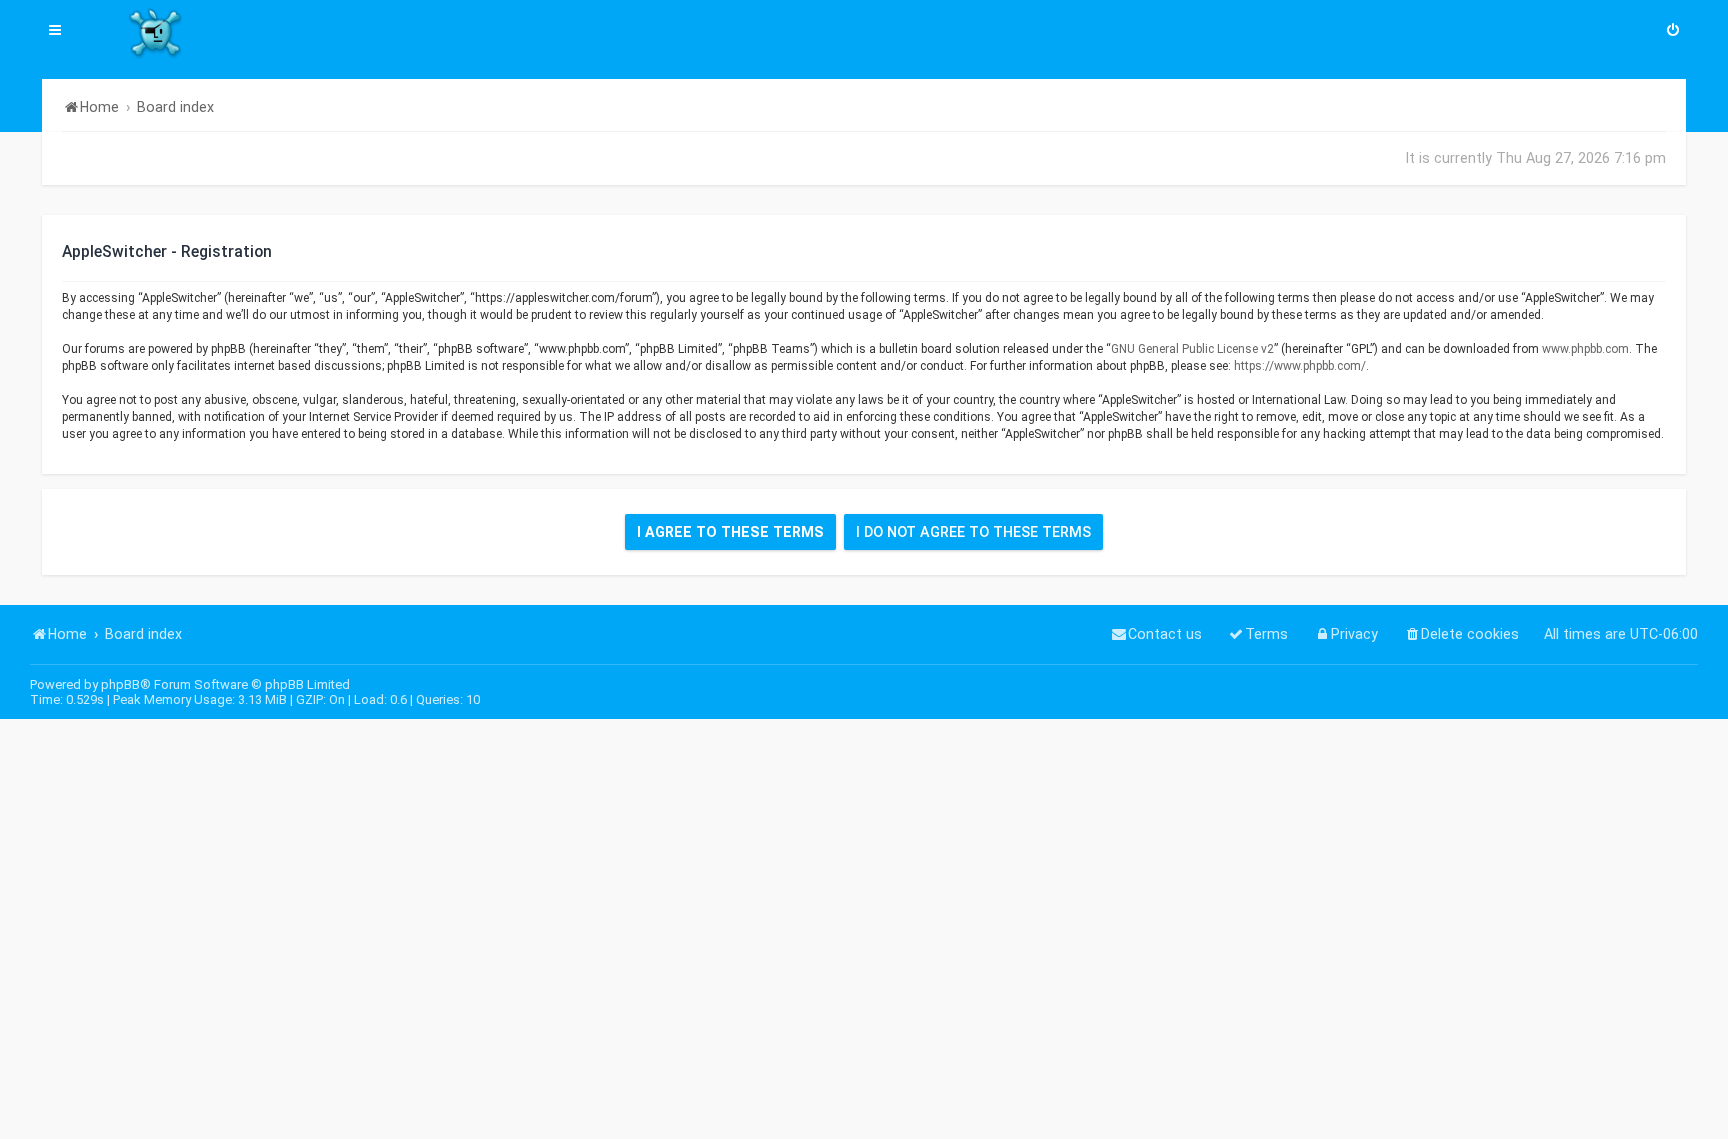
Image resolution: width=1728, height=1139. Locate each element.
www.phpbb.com (1585, 349)
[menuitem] (1673, 32)
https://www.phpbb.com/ (1300, 366)
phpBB (120, 684)
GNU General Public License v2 (1192, 349)
